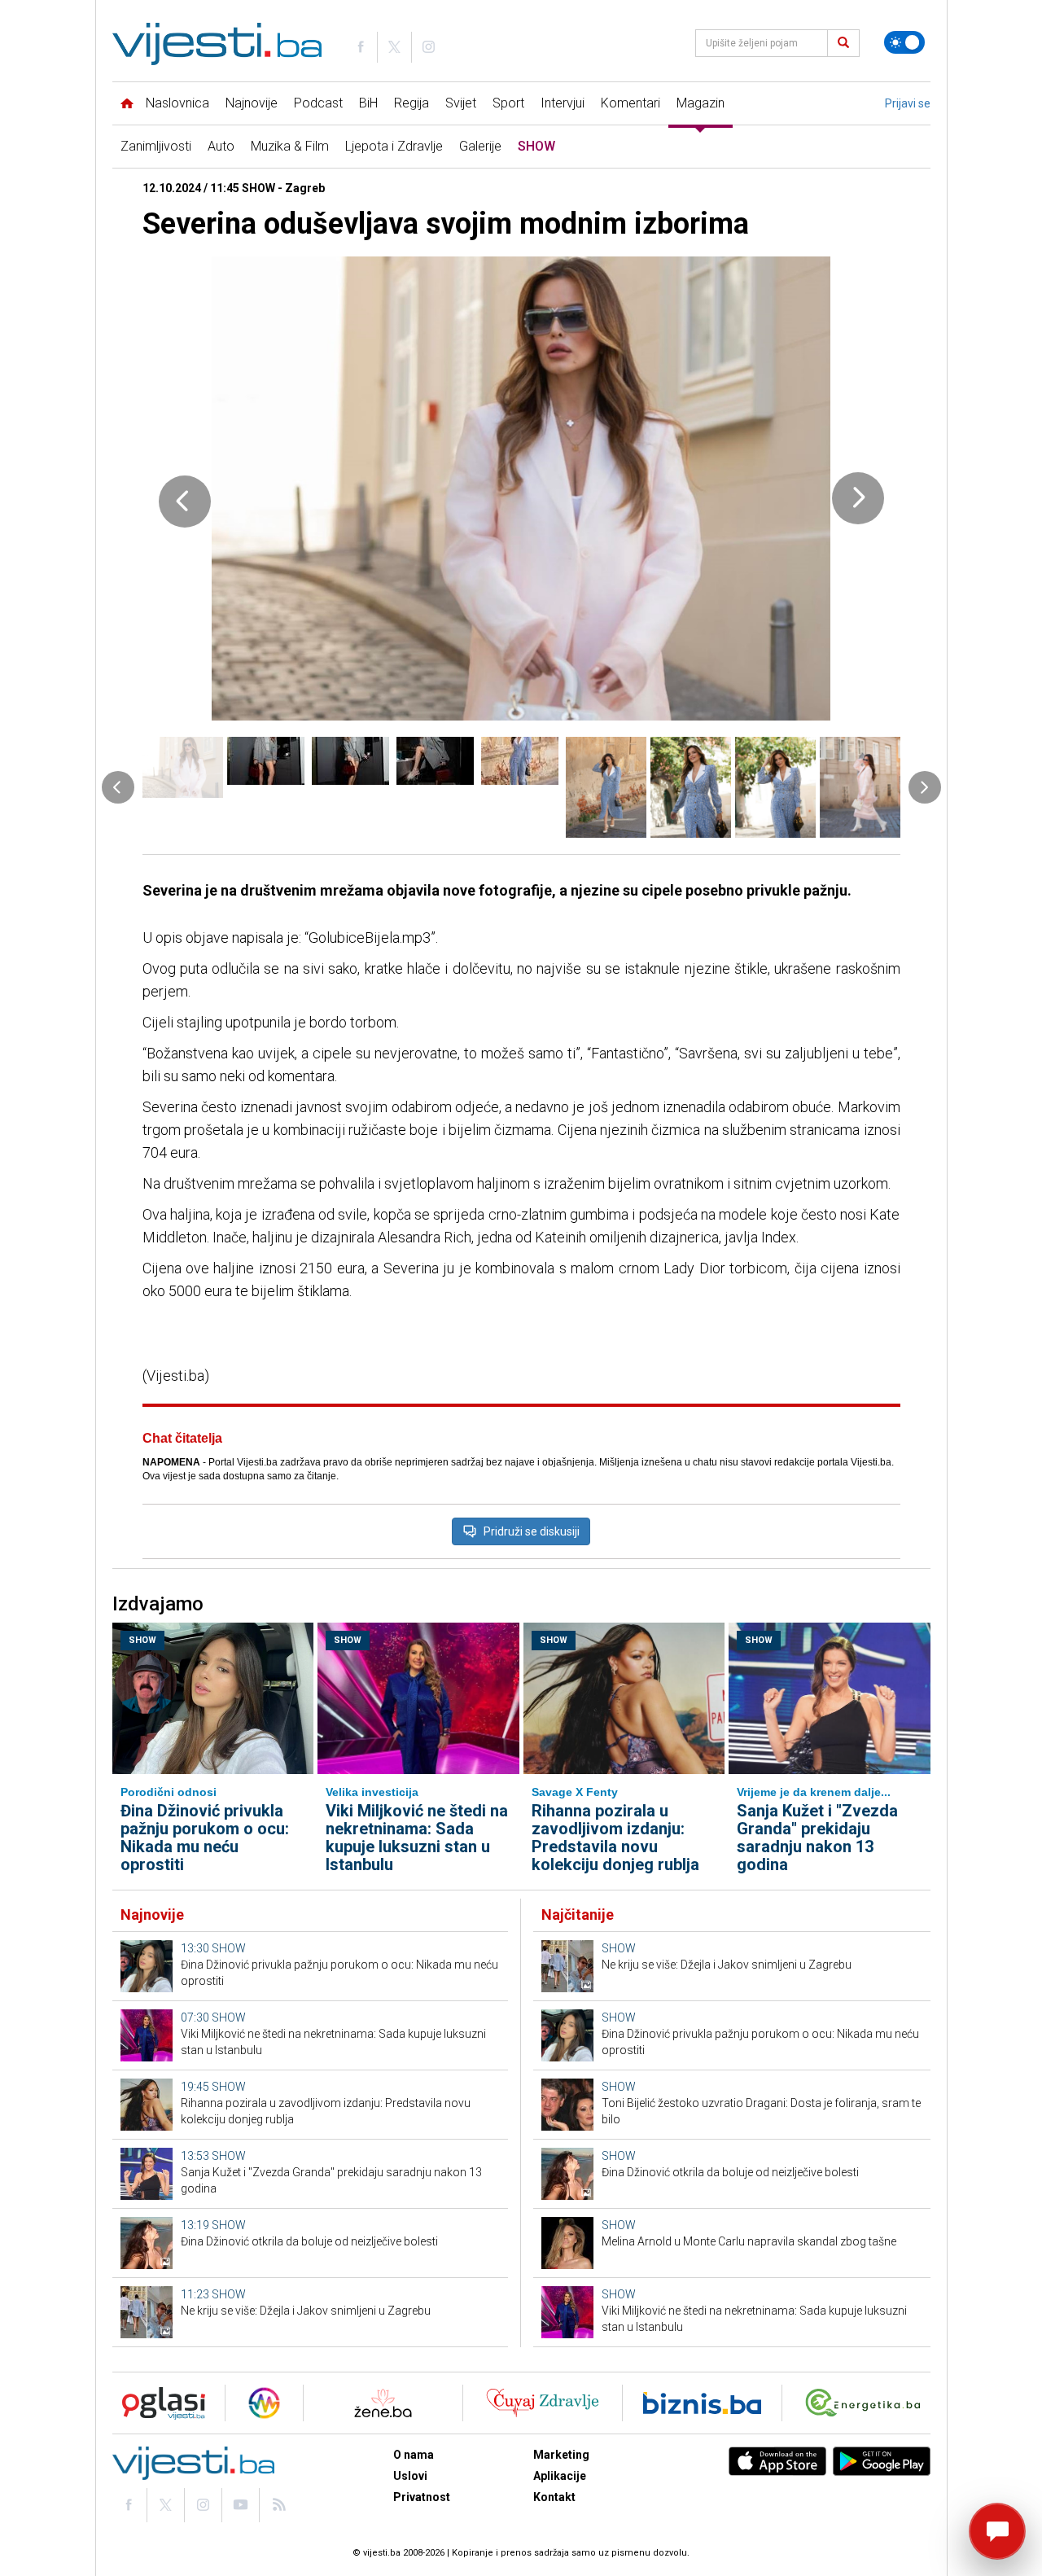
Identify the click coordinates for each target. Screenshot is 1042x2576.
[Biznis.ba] (702, 2403)
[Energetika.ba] (867, 2403)
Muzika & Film (290, 146)
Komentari (630, 103)
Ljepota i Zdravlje (394, 146)
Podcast (318, 103)
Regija (412, 103)
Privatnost (422, 2497)
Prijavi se (908, 103)
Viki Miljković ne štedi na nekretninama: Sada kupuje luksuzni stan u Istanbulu (417, 1838)
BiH (368, 103)
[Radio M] (159, 2403)
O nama (414, 2455)
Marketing (561, 2455)
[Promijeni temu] (904, 42)
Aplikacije (560, 2476)
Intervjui (563, 103)
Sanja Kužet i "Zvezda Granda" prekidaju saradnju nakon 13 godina (817, 1838)
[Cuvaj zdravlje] (543, 2403)
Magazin (701, 103)
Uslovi (410, 2476)
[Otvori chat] (997, 2531)
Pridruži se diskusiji (532, 1531)
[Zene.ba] (383, 2403)
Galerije (480, 146)
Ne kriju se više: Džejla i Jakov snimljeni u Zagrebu (306, 2311)
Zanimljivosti (156, 146)
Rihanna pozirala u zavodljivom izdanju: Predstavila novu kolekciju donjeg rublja (615, 1838)
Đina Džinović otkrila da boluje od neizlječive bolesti (309, 2241)
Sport (508, 103)
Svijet (461, 103)
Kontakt (554, 2497)
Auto (221, 146)
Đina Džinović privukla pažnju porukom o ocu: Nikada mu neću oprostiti (205, 1838)
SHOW (536, 146)
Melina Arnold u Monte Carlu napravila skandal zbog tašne (749, 2241)
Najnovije (252, 103)
